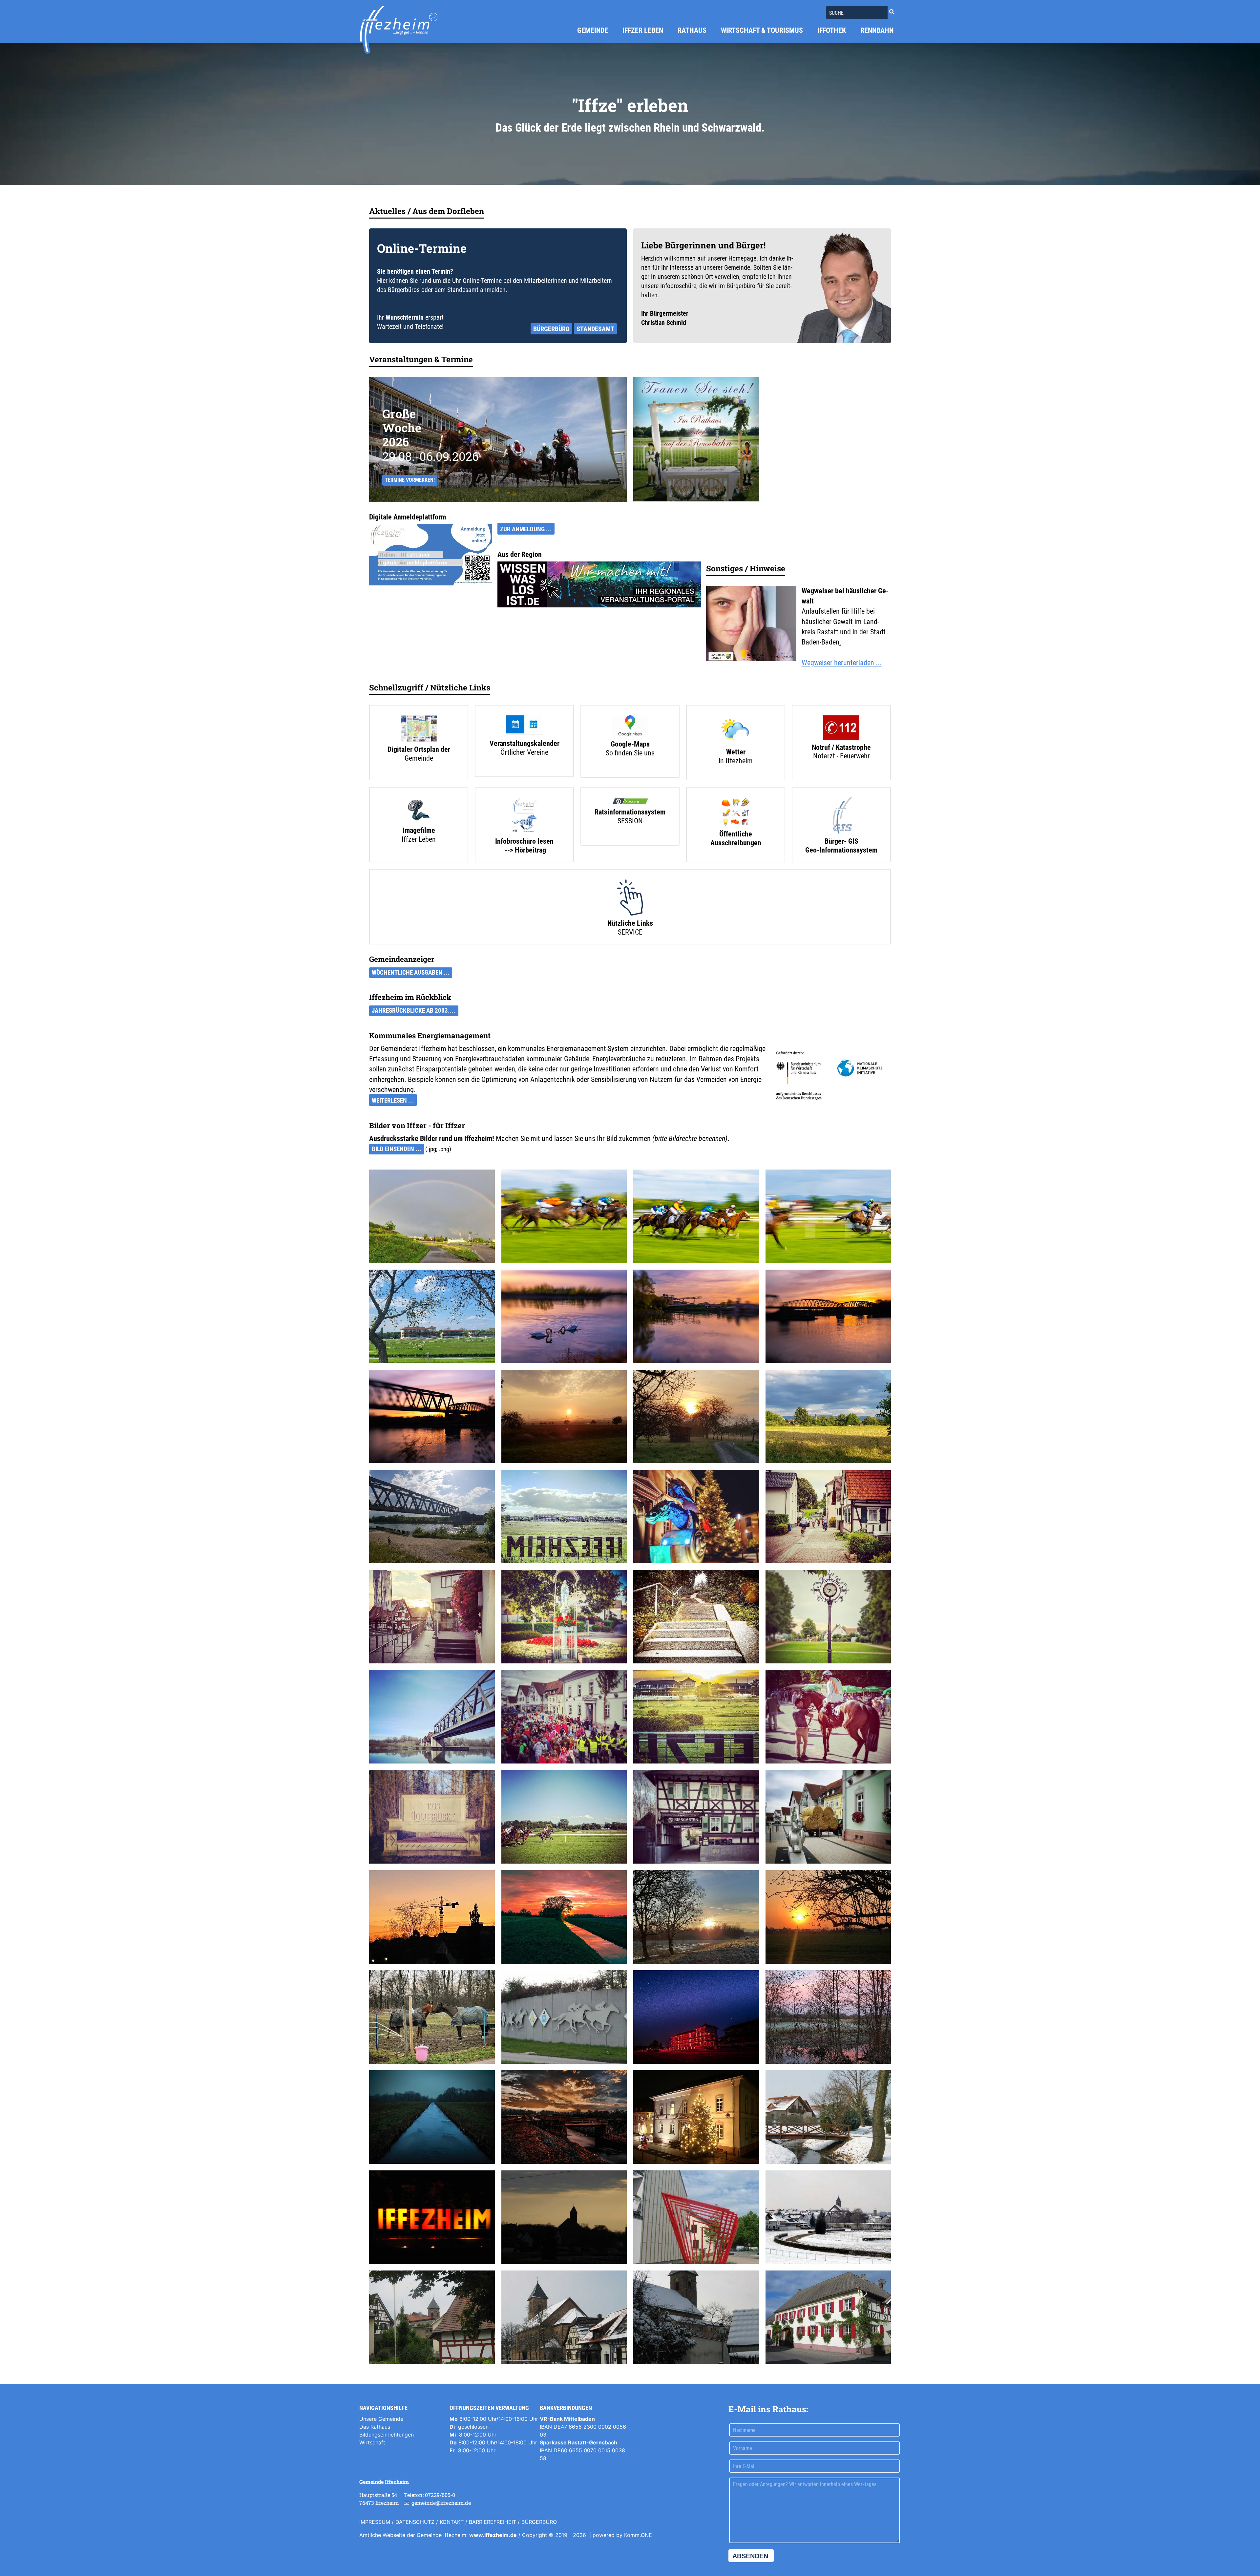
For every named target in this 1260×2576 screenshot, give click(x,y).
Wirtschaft (372, 2442)
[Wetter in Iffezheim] (736, 731)
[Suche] (892, 12)
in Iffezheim (736, 761)
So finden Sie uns (630, 753)
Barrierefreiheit (493, 2522)
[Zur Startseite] (399, 30)
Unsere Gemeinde (381, 2419)
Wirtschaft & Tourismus (762, 30)
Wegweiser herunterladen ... (842, 663)
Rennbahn (877, 30)
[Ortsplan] (419, 729)
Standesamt (595, 329)
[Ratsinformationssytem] (630, 802)
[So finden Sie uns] (630, 727)
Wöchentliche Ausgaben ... (411, 973)
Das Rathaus (375, 2427)
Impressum (375, 2522)
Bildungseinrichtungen (387, 2435)
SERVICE (630, 932)
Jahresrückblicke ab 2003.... (414, 1011)
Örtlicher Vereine (524, 752)
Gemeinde (593, 30)
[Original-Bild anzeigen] (839, 303)
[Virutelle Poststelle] (524, 726)
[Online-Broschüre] (524, 816)
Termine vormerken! (410, 480)
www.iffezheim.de (493, 2535)
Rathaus (692, 30)
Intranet (369, 2548)
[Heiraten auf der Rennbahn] (696, 439)
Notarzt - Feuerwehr (841, 756)
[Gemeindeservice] (630, 898)
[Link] (431, 554)
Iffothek (832, 30)
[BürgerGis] (841, 816)
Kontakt (452, 2522)
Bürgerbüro (551, 329)
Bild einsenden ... (397, 1149)
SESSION (630, 821)
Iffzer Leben (643, 30)
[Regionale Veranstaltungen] (599, 584)
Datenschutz (415, 2522)
